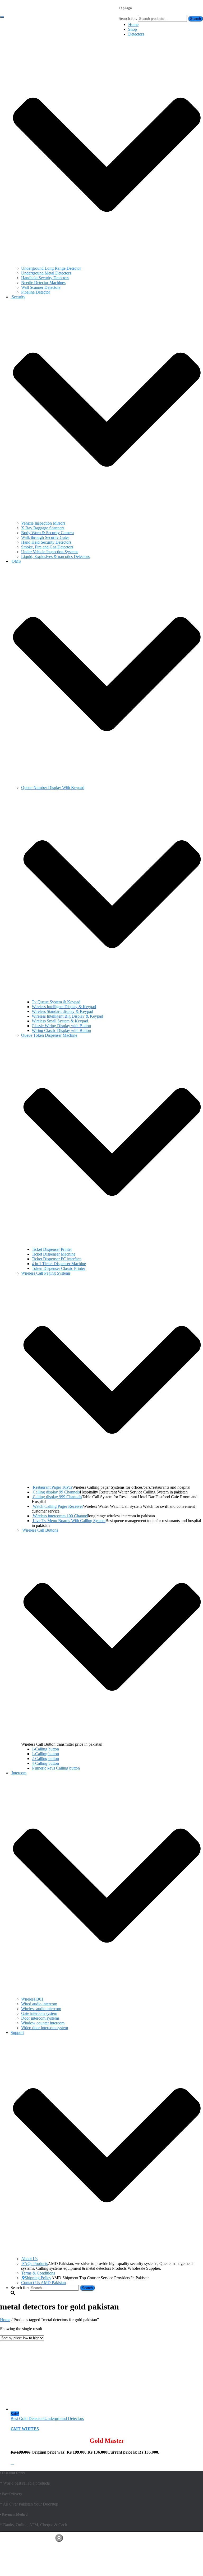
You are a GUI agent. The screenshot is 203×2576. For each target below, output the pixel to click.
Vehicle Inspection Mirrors (43, 523)
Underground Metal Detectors (46, 273)
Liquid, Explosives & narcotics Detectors (55, 557)
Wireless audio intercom (41, 2009)
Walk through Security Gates (45, 537)
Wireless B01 (32, 1999)
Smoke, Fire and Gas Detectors (47, 547)
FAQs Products (35, 2264)
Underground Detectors (64, 2418)
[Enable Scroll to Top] (59, 2538)
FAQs (16, 2555)
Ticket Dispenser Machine (54, 1254)
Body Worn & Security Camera (47, 533)
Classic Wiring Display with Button (61, 1026)
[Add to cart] (12, 2462)
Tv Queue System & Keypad (56, 1002)
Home (133, 25)
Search (195, 19)
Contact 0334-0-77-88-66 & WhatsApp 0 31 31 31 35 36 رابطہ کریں (69, 28)
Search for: (128, 18)
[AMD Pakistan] (15, 11)
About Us (29, 2259)
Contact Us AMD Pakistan (43, 2283)
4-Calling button (45, 1763)
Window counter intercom (43, 2023)
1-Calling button (45, 1749)
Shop (133, 29)
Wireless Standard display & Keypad (62, 1011)
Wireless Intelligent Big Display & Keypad (67, 1016)
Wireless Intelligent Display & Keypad (64, 1007)
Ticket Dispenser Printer (52, 1249)
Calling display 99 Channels (56, 1492)
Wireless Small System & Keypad (60, 1021)
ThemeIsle (194, 2536)
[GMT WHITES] (41, 2409)
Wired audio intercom (39, 2004)
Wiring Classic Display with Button (61, 1030)
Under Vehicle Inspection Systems (50, 552)
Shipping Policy (38, 2278)
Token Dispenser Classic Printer (58, 1268)
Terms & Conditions (38, 2273)
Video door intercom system (45, 2028)
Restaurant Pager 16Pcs (52, 1487)
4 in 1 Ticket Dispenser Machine (59, 1264)
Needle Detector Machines (43, 283)
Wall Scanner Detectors (41, 287)
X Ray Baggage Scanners (43, 528)
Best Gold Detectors (27, 2418)
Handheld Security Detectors (45, 278)
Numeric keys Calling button (56, 1768)
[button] (107, 263)
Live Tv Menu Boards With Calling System (69, 1521)
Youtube (15, 2547)
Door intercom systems (40, 2018)
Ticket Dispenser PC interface (57, 1259)
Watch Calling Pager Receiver (58, 1506)
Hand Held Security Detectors (46, 542)
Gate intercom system (39, 2013)
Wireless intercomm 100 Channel (60, 1516)
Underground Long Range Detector (51, 268)
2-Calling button (45, 1759)
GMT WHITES (25, 2429)
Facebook (15, 2542)
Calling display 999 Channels (57, 1497)
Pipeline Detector (36, 292)
